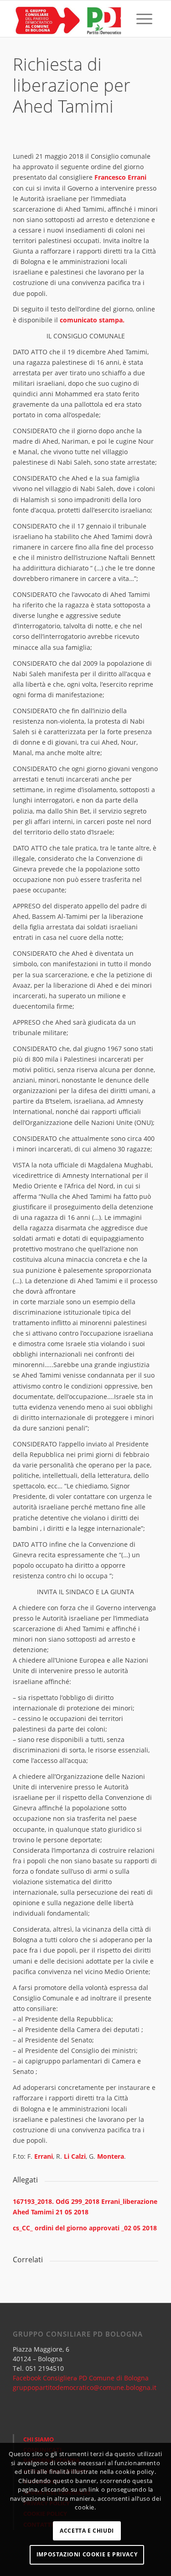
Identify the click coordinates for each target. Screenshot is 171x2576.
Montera (111, 2156)
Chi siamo (39, 2439)
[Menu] (144, 19)
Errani (44, 2156)
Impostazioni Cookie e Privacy (87, 2554)
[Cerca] (123, 19)
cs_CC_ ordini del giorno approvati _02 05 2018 (85, 2228)
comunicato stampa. (91, 320)
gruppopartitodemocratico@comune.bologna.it (85, 2387)
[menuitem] (123, 19)
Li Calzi (74, 2156)
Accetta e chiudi (87, 2531)
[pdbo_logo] (71, 19)
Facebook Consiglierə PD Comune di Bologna (81, 2378)
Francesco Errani (120, 177)
